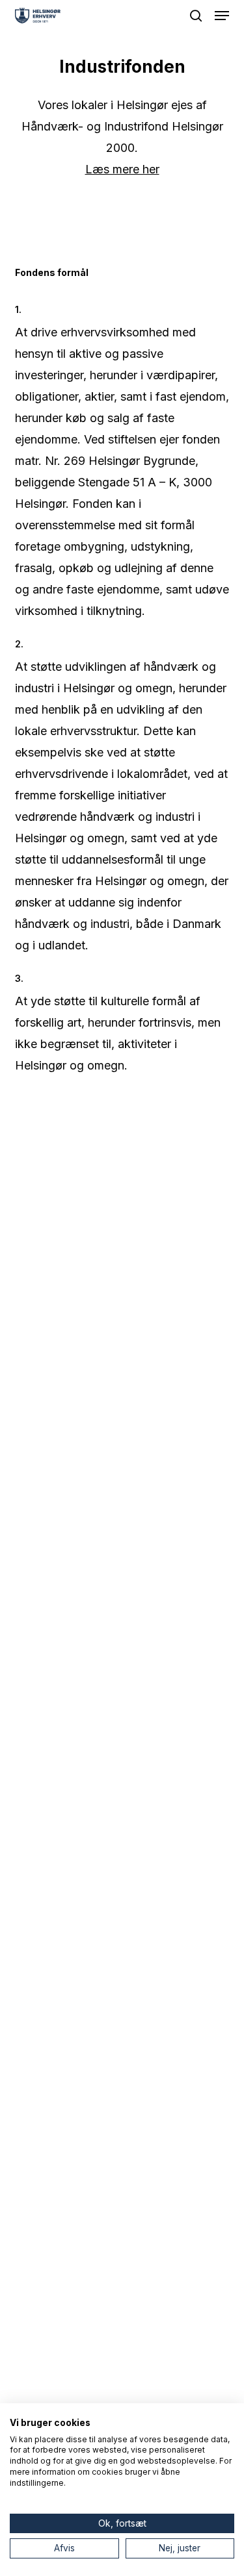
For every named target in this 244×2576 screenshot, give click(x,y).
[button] (222, 16)
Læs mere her (122, 169)
